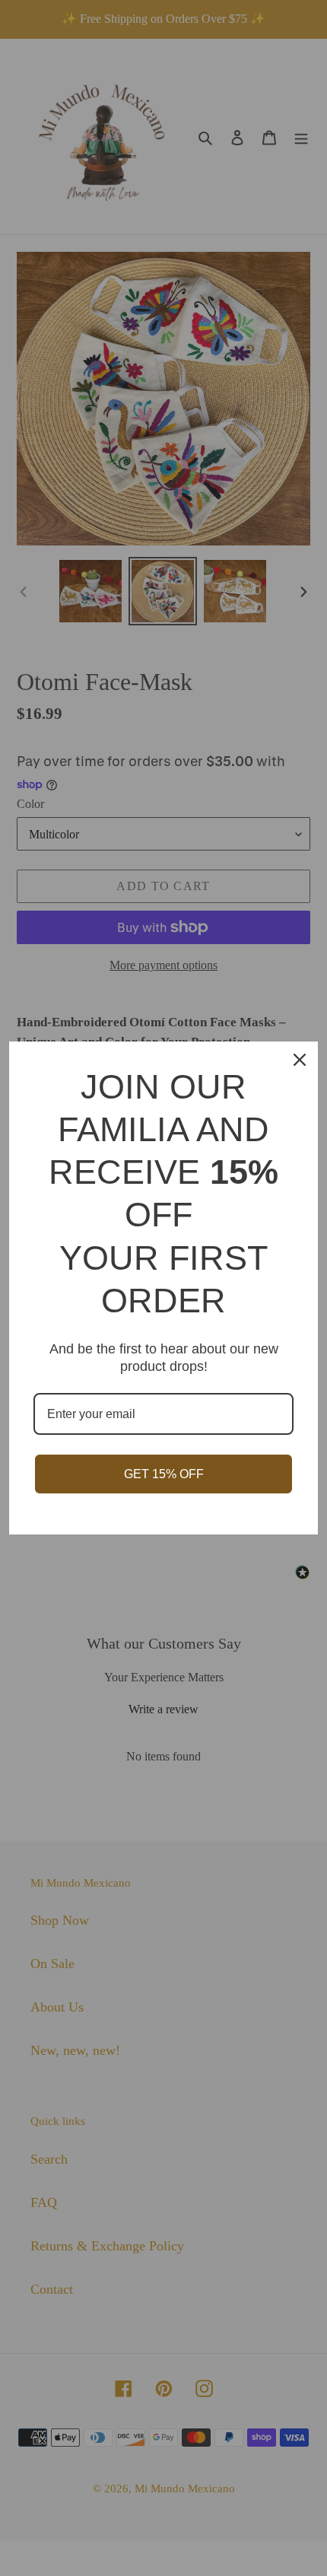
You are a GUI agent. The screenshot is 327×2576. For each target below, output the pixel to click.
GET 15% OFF (164, 1474)
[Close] (300, 1060)
